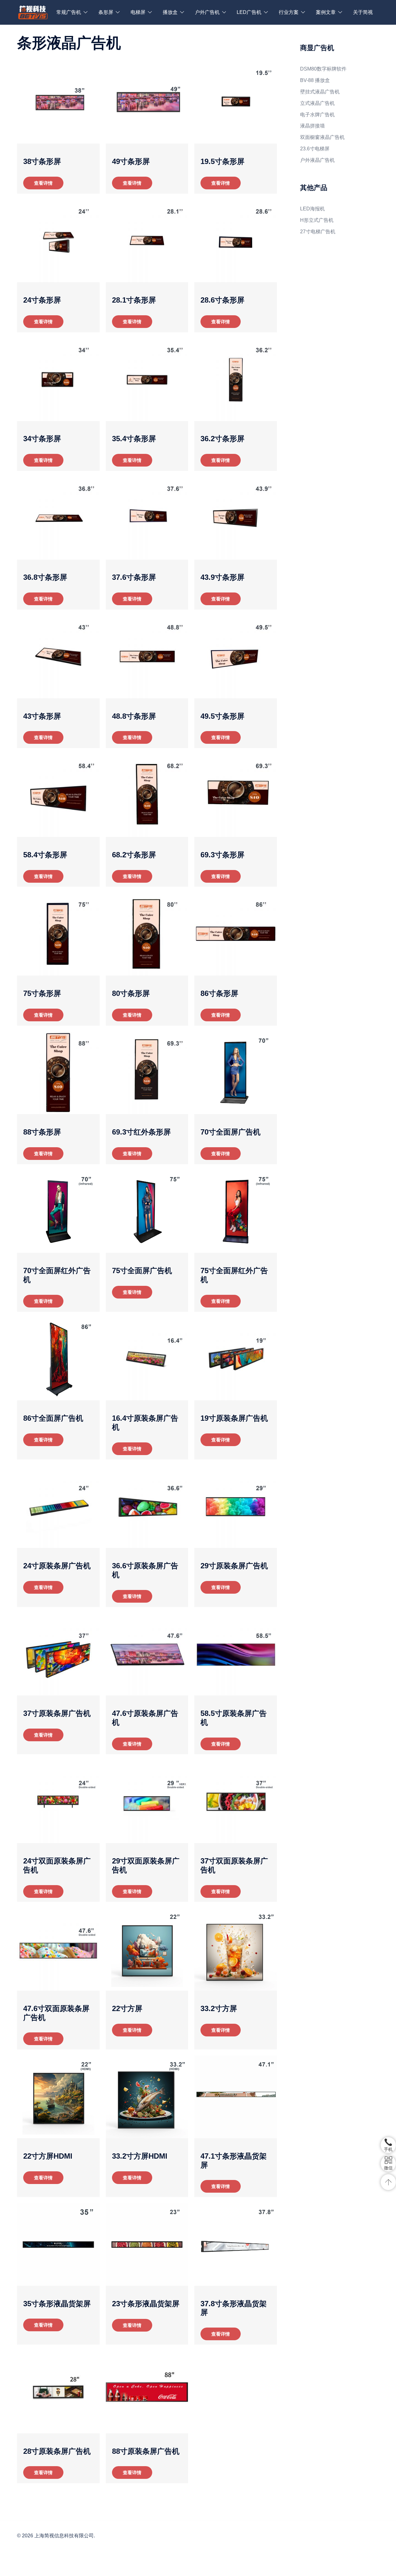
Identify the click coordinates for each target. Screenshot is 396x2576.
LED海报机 (312, 209)
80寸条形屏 (131, 993)
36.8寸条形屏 (45, 577)
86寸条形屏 (219, 993)
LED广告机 (249, 12)
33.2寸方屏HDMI (140, 2156)
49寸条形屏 (131, 161)
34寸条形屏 (42, 439)
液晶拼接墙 (312, 126)
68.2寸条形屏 (134, 855)
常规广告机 (69, 12)
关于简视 (363, 12)
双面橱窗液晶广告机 (322, 137)
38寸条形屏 (42, 161)
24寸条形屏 (42, 300)
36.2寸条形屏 (222, 439)
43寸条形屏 (42, 716)
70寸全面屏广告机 (230, 1132)
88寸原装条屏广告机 (146, 2451)
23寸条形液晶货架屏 (146, 2304)
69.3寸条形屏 (222, 855)
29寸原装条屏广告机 (234, 1566)
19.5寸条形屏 (222, 161)
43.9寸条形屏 (222, 577)
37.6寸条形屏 (134, 577)
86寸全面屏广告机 (53, 1418)
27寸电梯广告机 (318, 232)
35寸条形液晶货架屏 (57, 2304)
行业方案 (289, 12)
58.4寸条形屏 (45, 855)
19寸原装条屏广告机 (234, 1418)
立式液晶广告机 (317, 103)
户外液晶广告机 (317, 160)
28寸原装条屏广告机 (57, 2451)
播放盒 (170, 12)
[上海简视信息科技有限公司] (33, 12)
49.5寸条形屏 (222, 716)
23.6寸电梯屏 (315, 149)
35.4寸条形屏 (134, 439)
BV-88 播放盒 (315, 80)
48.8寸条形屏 (134, 716)
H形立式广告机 (317, 220)
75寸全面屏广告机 (142, 1271)
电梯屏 (138, 12)
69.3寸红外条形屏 (141, 1132)
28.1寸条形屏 (134, 300)
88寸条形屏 (42, 1132)
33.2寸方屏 (219, 2008)
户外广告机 (207, 12)
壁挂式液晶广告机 (320, 92)
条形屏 (106, 12)
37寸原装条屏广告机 (57, 1713)
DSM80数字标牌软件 (323, 69)
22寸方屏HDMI (48, 2156)
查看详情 (43, 183)
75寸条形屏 (42, 993)
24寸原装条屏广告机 (57, 1566)
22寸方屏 (127, 2008)
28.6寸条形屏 (222, 300)
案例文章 (326, 12)
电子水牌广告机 (317, 115)
